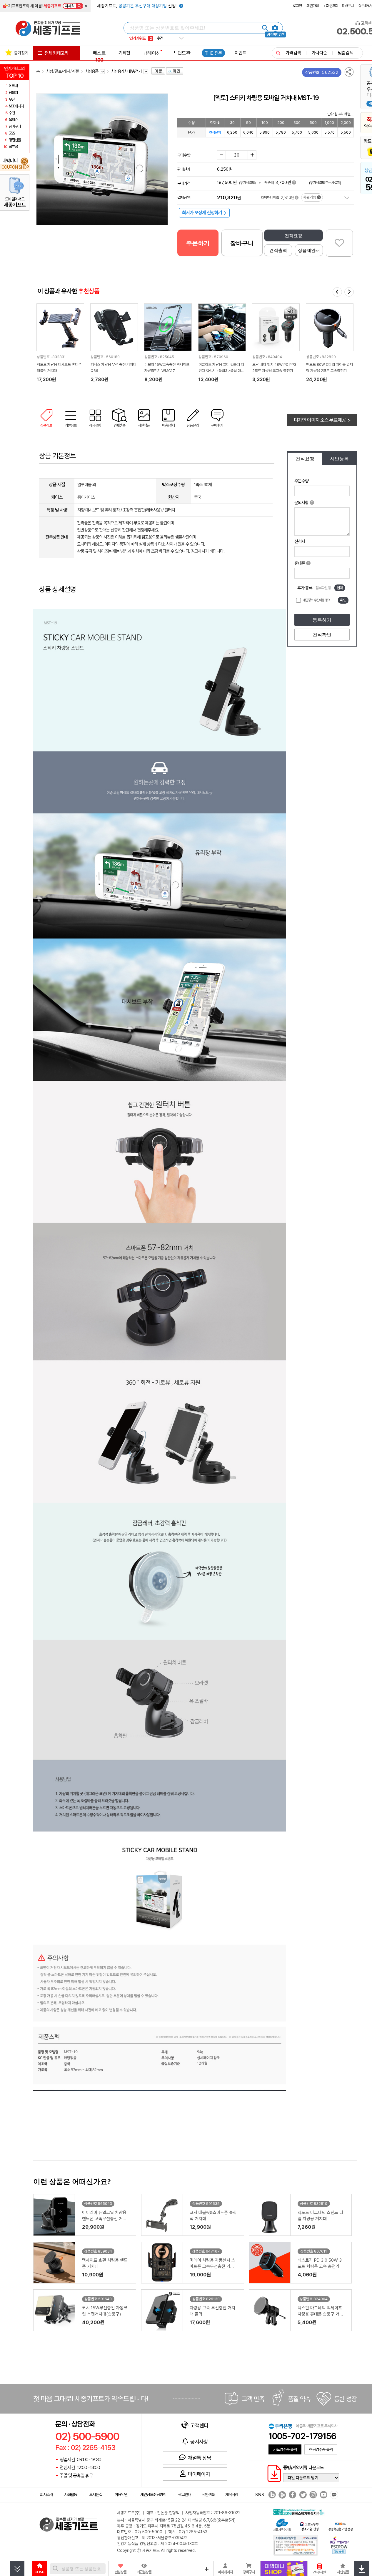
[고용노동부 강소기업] (309, 2526)
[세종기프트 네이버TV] (282, 2495)
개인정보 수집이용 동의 (316, 600)
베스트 (99, 56)
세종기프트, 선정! (137, 6)
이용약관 (121, 2494)
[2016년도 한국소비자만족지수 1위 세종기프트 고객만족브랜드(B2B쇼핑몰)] (300, 2512)
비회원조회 (331, 6)
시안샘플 (208, 2494)
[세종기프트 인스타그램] (312, 2495)
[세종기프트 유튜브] (323, 2495)
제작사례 (232, 2494)
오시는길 (96, 2494)
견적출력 (278, 250)
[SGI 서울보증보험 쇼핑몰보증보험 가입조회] (296, 2545)
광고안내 (185, 2494)
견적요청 (293, 236)
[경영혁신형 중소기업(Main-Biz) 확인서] (340, 2526)
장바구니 (348, 6)
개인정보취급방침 (153, 2494)
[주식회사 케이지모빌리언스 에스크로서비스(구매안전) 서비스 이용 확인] (340, 2545)
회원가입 (313, 6)
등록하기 (322, 620)
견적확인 (322, 635)
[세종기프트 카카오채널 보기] (333, 2495)
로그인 (297, 6)
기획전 (124, 53)
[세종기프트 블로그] (271, 2495)
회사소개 (46, 2494)
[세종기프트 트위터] (302, 2495)
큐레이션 (152, 53)
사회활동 (71, 2494)
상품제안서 (309, 250)
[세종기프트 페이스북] (292, 2495)
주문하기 (198, 243)
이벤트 (240, 53)
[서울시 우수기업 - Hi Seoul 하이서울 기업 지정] (282, 2524)
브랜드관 (182, 53)
